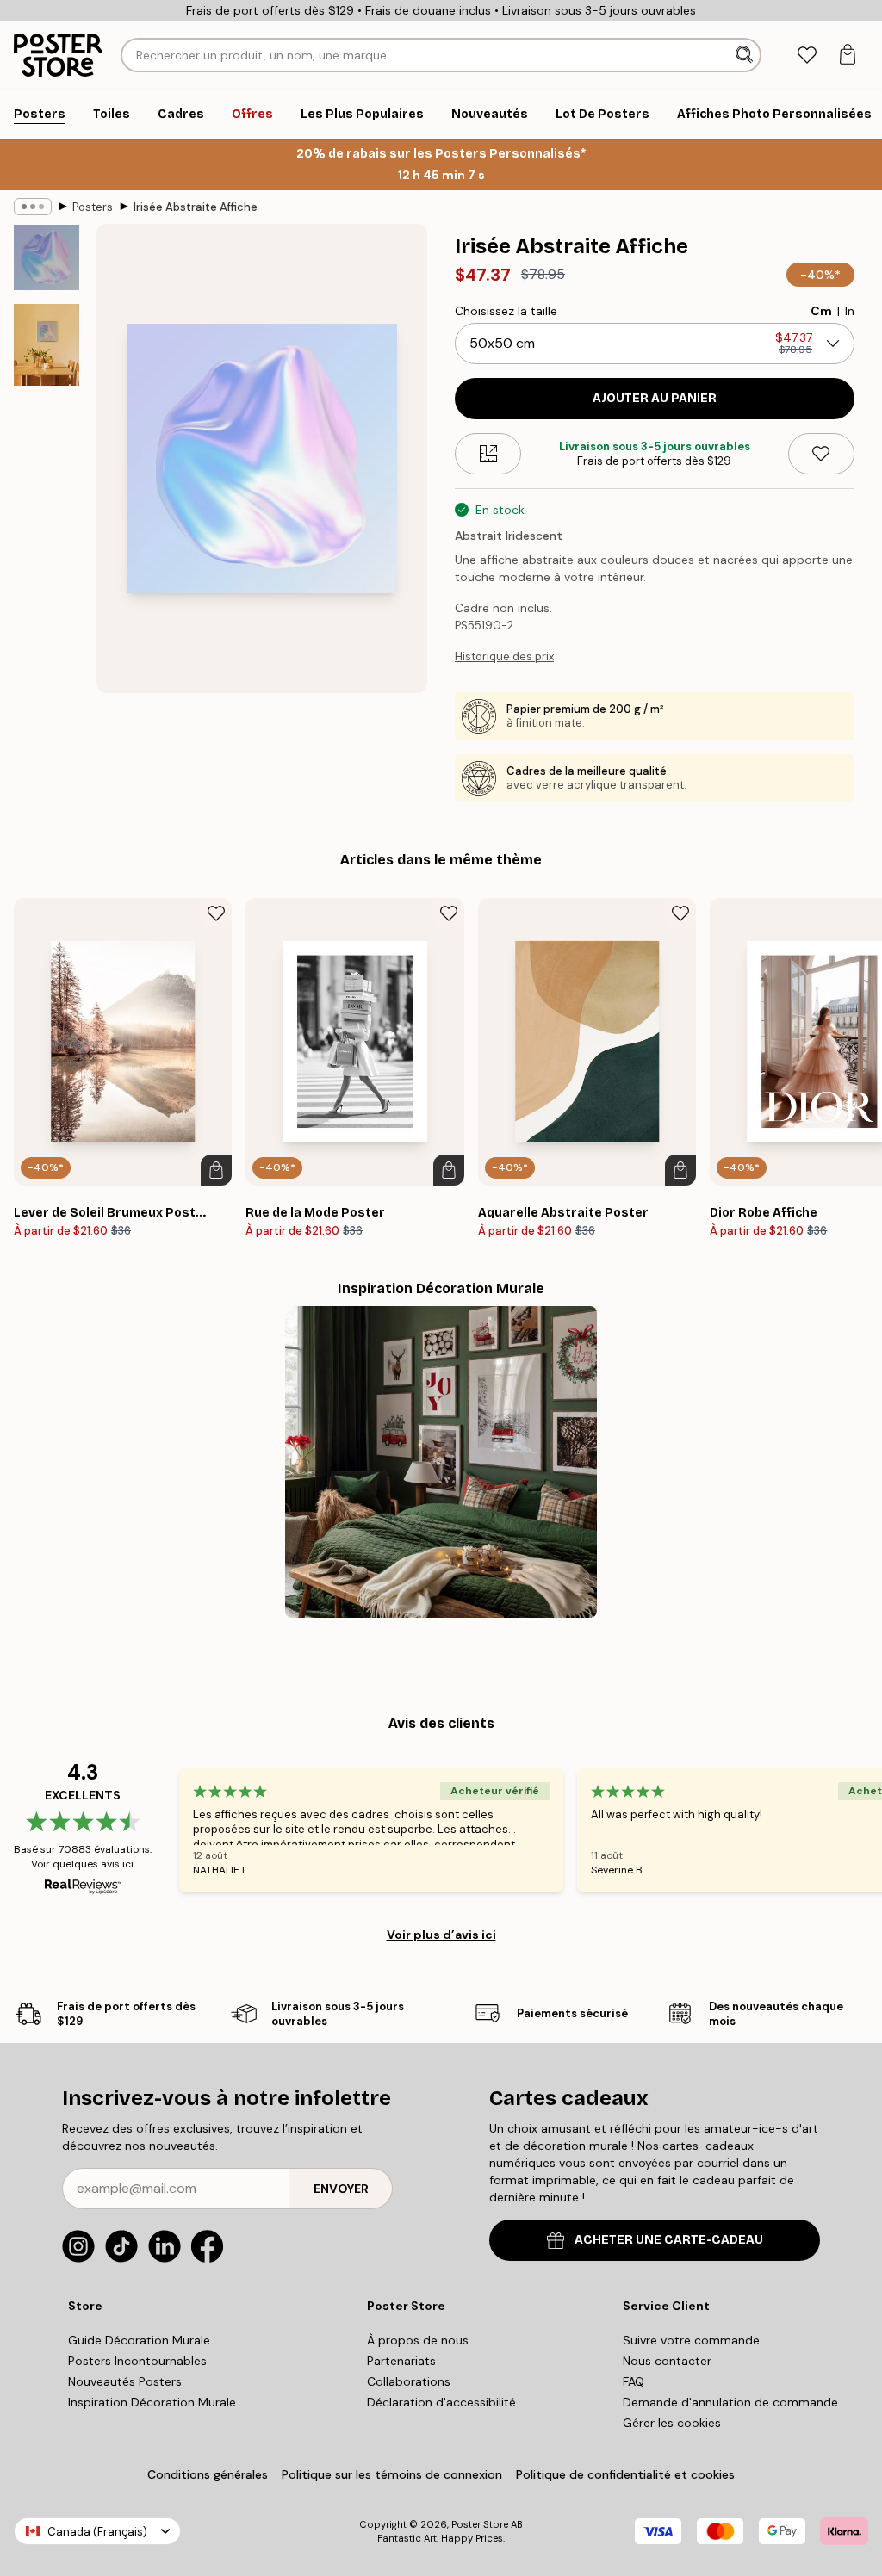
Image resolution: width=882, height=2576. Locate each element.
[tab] (807, 56)
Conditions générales (208, 2474)
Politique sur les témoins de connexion (392, 2474)
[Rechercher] (746, 55)
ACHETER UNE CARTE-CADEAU (669, 2240)
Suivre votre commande (691, 2340)
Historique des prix (504, 656)
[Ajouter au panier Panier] (216, 1170)
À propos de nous (418, 2340)
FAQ (634, 2381)
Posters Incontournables (137, 2361)
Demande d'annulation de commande (730, 2402)
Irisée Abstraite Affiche (196, 207)
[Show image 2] (47, 345)
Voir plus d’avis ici (441, 1935)
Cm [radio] (821, 311)
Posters (93, 207)
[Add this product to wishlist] (821, 454)
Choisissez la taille (506, 311)
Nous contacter (667, 2361)
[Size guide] (488, 454)
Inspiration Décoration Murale (152, 2402)
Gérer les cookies (672, 2423)
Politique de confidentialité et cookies (625, 2474)
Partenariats (401, 2361)
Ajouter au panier (655, 398)
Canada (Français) (97, 2532)
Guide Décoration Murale (139, 2340)
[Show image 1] (47, 257)
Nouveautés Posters (125, 2381)
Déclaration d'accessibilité (441, 2402)
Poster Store (480, 2524)
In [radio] (850, 311)
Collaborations (409, 2381)
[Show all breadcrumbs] (33, 207)
